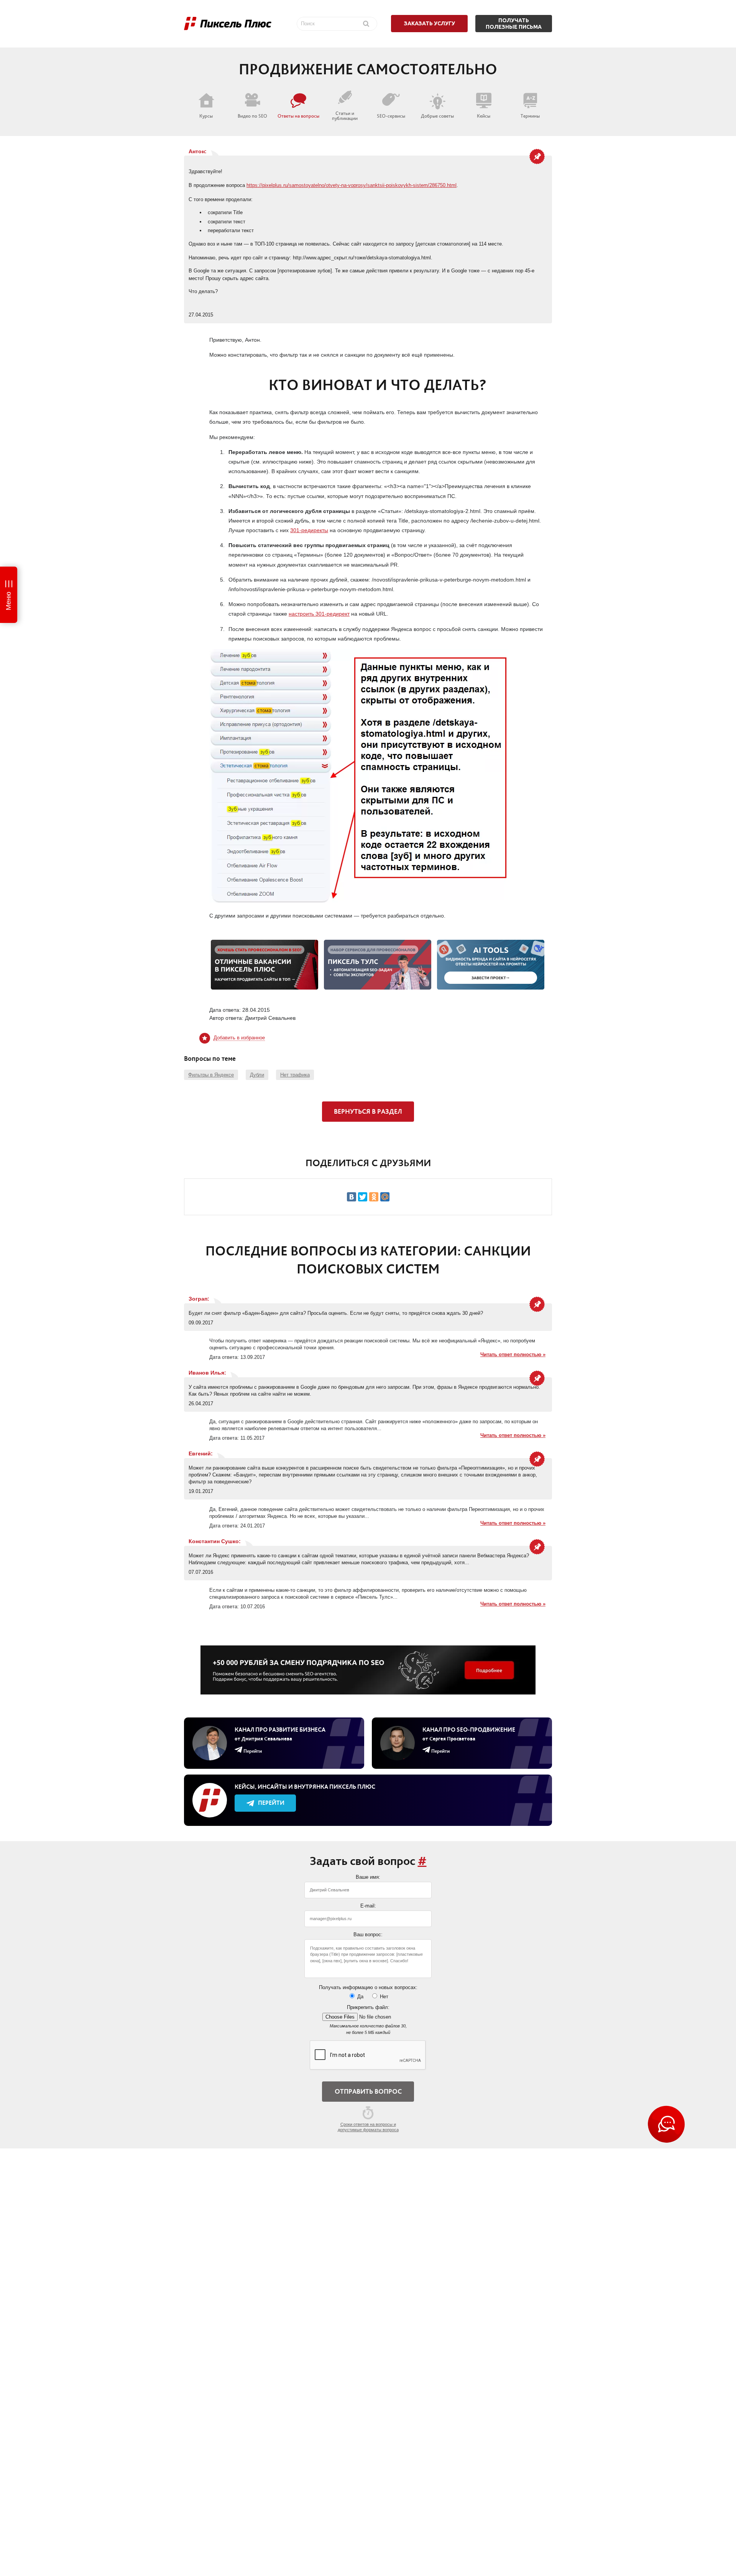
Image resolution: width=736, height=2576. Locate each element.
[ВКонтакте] (352, 1197)
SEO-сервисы (391, 116)
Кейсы (484, 116)
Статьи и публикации (345, 116)
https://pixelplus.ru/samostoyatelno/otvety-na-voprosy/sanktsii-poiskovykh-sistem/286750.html (352, 185)
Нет (383, 1997)
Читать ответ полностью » (513, 1354)
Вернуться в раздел (368, 1111)
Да (360, 1997)
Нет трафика (295, 1075)
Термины (530, 116)
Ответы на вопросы (298, 116)
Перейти (271, 1803)
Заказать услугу (430, 23)
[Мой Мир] (385, 1197)
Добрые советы (437, 116)
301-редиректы (309, 530)
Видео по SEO (252, 116)
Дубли (257, 1075)
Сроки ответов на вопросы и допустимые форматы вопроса (368, 2127)
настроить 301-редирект (319, 614)
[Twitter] (363, 1197)
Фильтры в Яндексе (211, 1075)
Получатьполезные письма (514, 24)
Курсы (206, 116)
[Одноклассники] (374, 1197)
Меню (8, 601)
